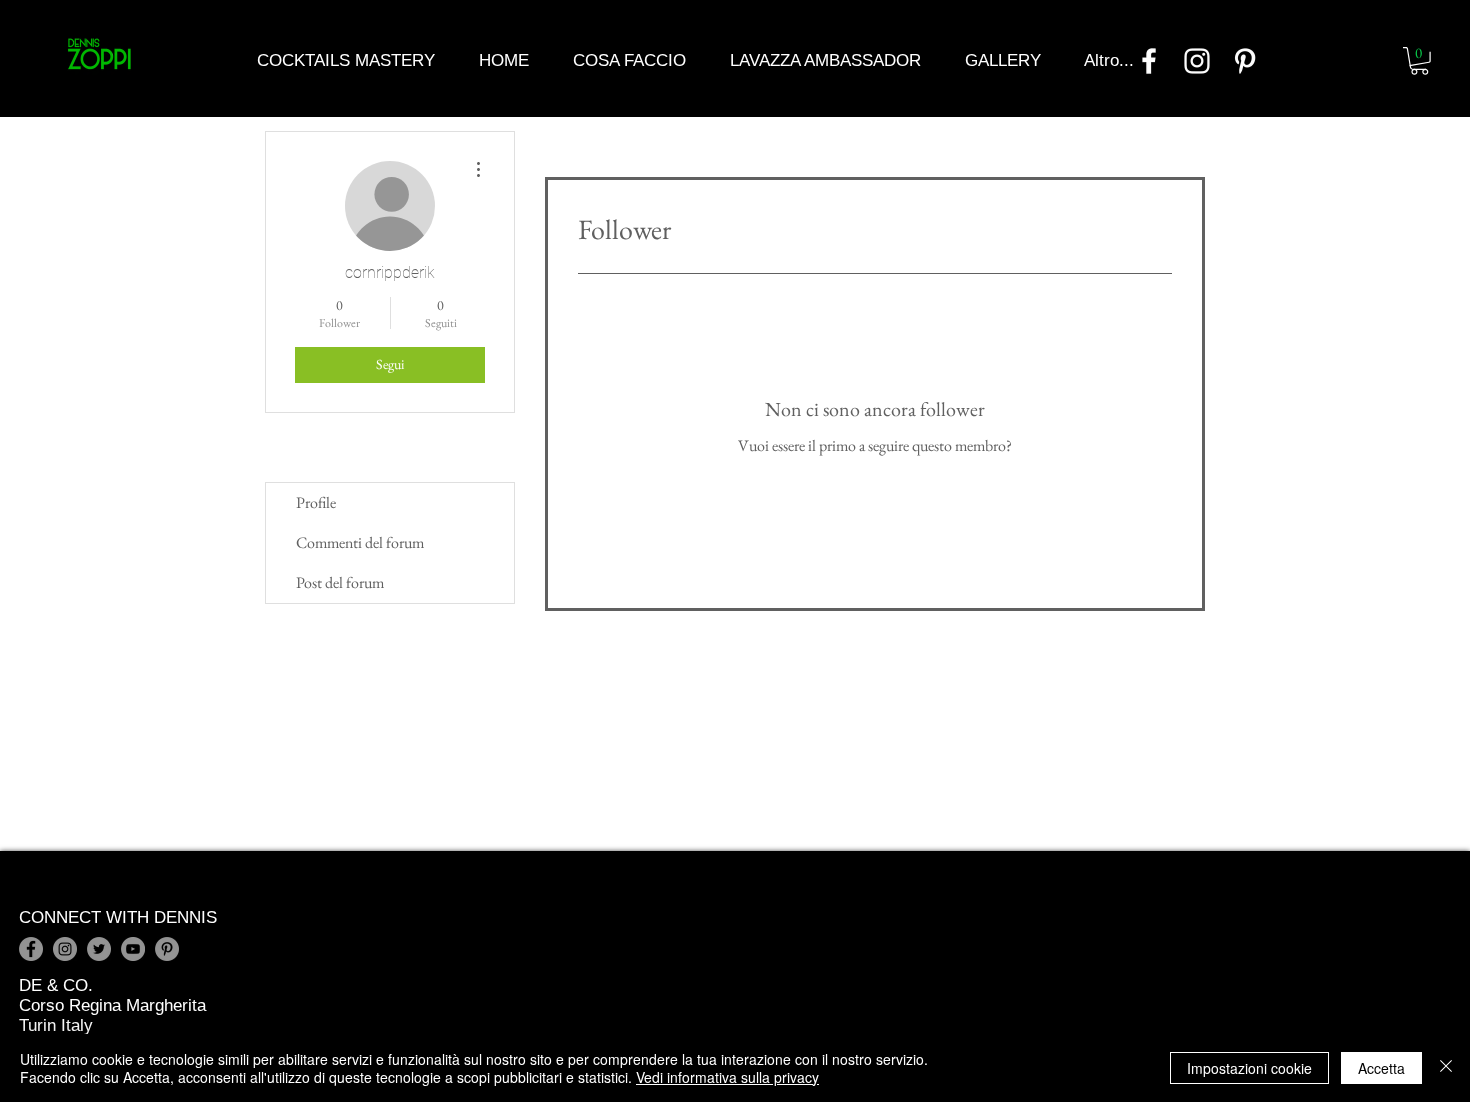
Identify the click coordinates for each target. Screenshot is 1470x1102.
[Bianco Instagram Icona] (1197, 61)
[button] (1419, 61)
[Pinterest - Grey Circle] (167, 949)
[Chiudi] (1446, 1068)
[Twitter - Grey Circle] (99, 949)
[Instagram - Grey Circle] (65, 949)
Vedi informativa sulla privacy (727, 1077)
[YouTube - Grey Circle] (133, 949)
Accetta (1381, 1068)
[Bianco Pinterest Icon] (1245, 61)
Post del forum (340, 582)
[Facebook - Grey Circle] (31, 949)
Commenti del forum (360, 542)
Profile (316, 502)
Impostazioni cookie (1249, 1068)
